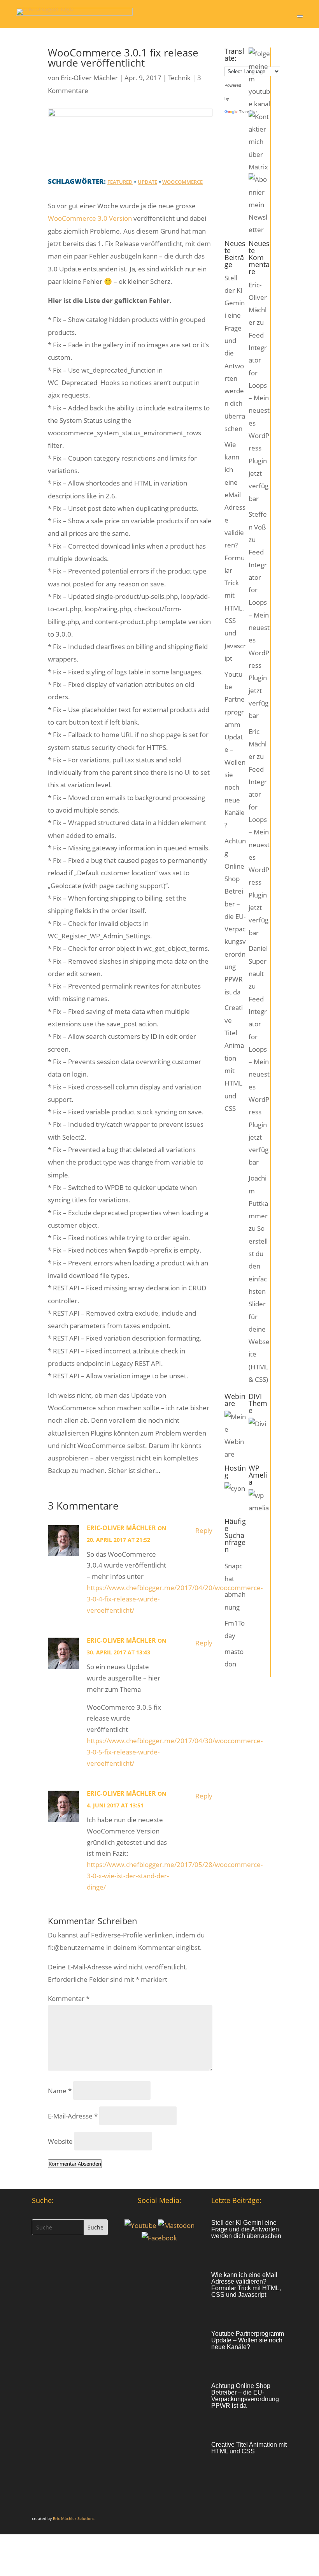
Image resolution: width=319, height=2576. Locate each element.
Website (60, 2141)
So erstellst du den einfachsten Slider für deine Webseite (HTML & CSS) (259, 1304)
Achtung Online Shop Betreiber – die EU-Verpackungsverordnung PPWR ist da (235, 916)
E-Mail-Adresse (73, 2116)
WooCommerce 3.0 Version (90, 218)
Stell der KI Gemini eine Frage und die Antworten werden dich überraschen (246, 2229)
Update (147, 182)
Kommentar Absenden (75, 2164)
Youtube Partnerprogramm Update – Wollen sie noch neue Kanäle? (248, 2340)
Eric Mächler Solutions (74, 2518)
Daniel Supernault (258, 961)
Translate (248, 112)
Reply (204, 1530)
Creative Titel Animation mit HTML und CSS (234, 1058)
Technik (179, 78)
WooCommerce (182, 182)
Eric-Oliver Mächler (89, 78)
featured (120, 182)
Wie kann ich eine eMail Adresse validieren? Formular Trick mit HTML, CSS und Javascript (246, 2285)
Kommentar (69, 1998)
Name (60, 2091)
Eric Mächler (258, 744)
